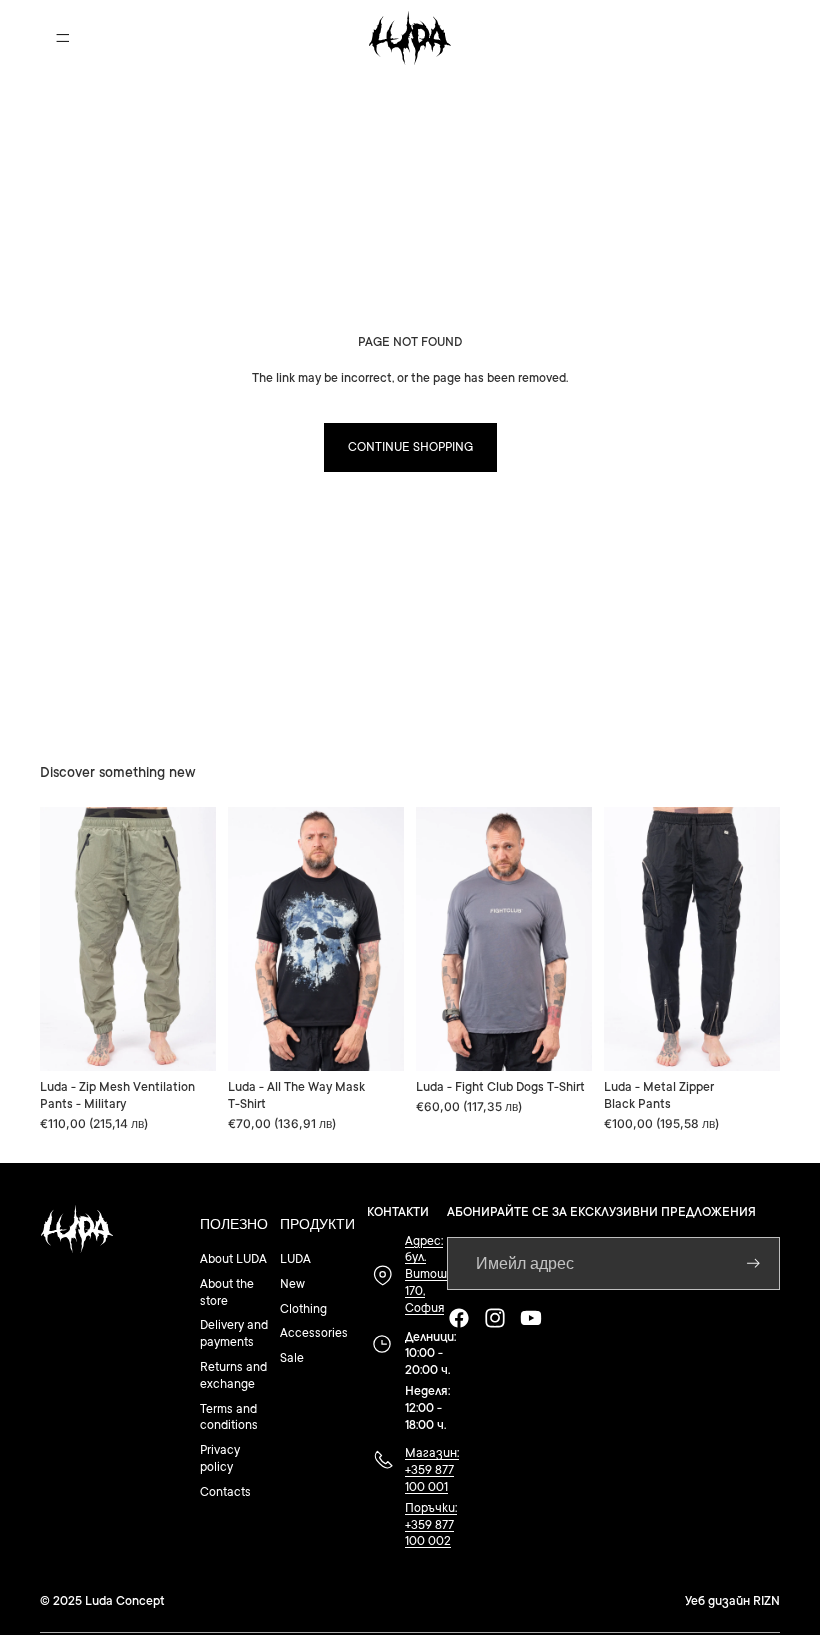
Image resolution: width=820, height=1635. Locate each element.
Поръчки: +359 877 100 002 (431, 1525)
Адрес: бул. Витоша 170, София (429, 1274)
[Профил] (714, 38)
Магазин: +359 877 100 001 (432, 1470)
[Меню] (63, 38)
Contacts (225, 1492)
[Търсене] (672, 38)
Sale (292, 1358)
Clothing (303, 1309)
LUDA (295, 1259)
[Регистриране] (753, 1263)
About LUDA (233, 1259)
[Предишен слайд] (62, 939)
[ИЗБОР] (185, 1040)
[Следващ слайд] (194, 939)
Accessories (314, 1333)
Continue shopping (410, 447)
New (292, 1284)
